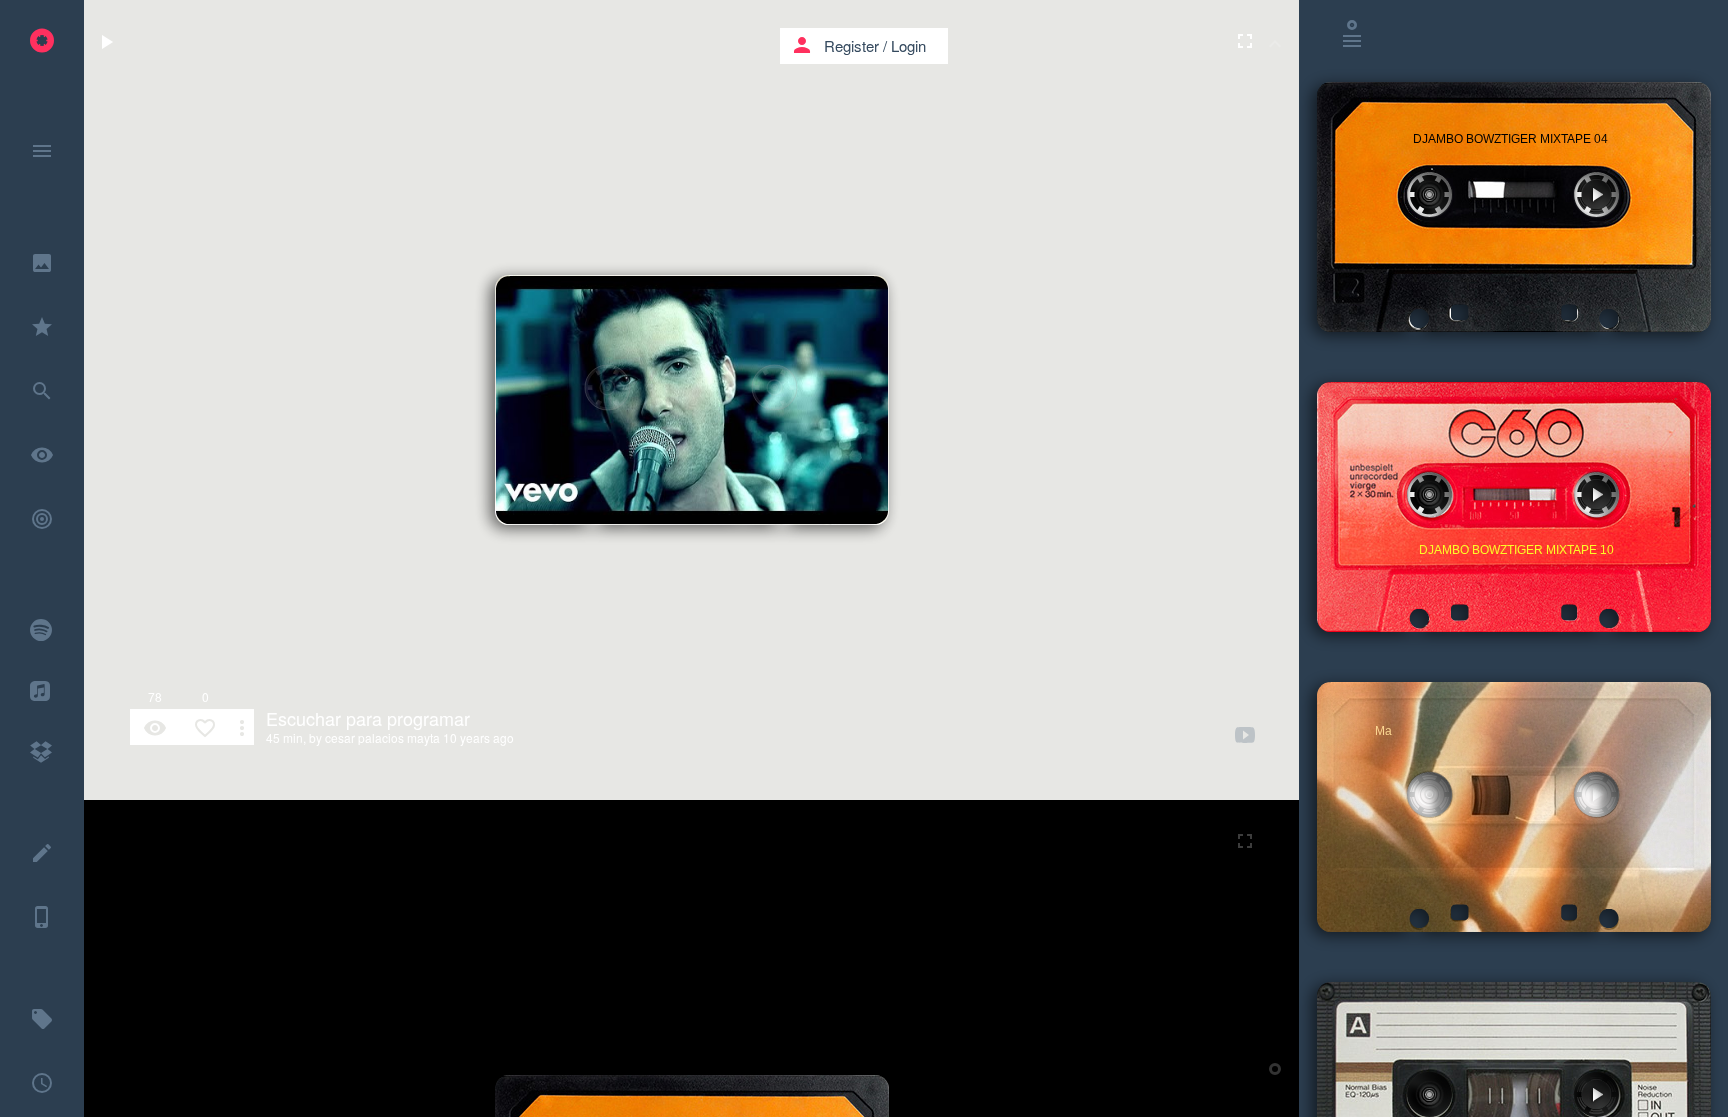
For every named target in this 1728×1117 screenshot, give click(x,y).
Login (908, 45)
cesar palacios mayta (382, 737)
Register (851, 45)
